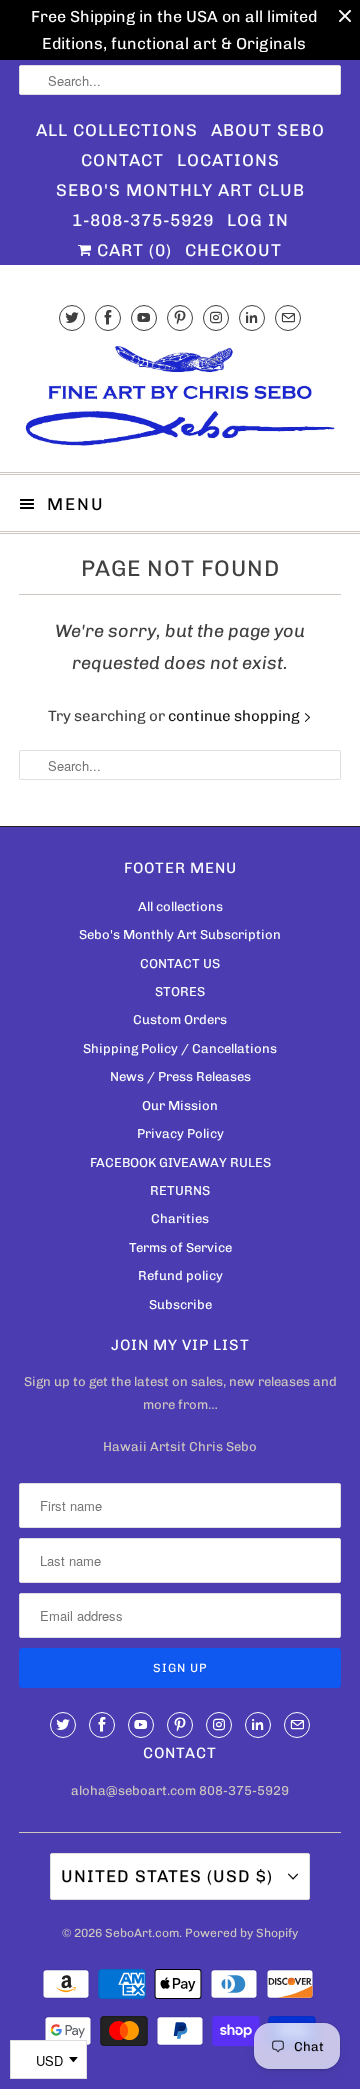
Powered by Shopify (241, 1933)
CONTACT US (180, 963)
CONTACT (122, 160)
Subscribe (180, 1304)
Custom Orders (180, 1019)
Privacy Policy (180, 1133)
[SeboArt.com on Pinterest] (180, 317)
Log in (258, 220)
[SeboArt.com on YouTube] (144, 317)
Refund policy (180, 1275)
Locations (228, 160)
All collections (180, 906)
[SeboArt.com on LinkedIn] (252, 317)
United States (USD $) (169, 1876)
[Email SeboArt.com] (288, 317)
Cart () (132, 250)
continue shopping (235, 716)
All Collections (117, 130)
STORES (180, 991)
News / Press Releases (180, 1076)
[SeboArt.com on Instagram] (216, 317)
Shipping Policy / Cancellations (180, 1048)
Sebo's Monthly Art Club (180, 190)
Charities (180, 1218)
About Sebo (268, 130)
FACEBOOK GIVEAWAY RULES (180, 1162)
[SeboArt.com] (180, 398)
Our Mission (180, 1105)
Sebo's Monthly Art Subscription (180, 934)
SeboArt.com (142, 1933)
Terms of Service (180, 1247)
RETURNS (180, 1190)
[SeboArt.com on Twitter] (72, 317)
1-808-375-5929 (143, 220)
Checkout (233, 250)
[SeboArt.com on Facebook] (108, 317)
